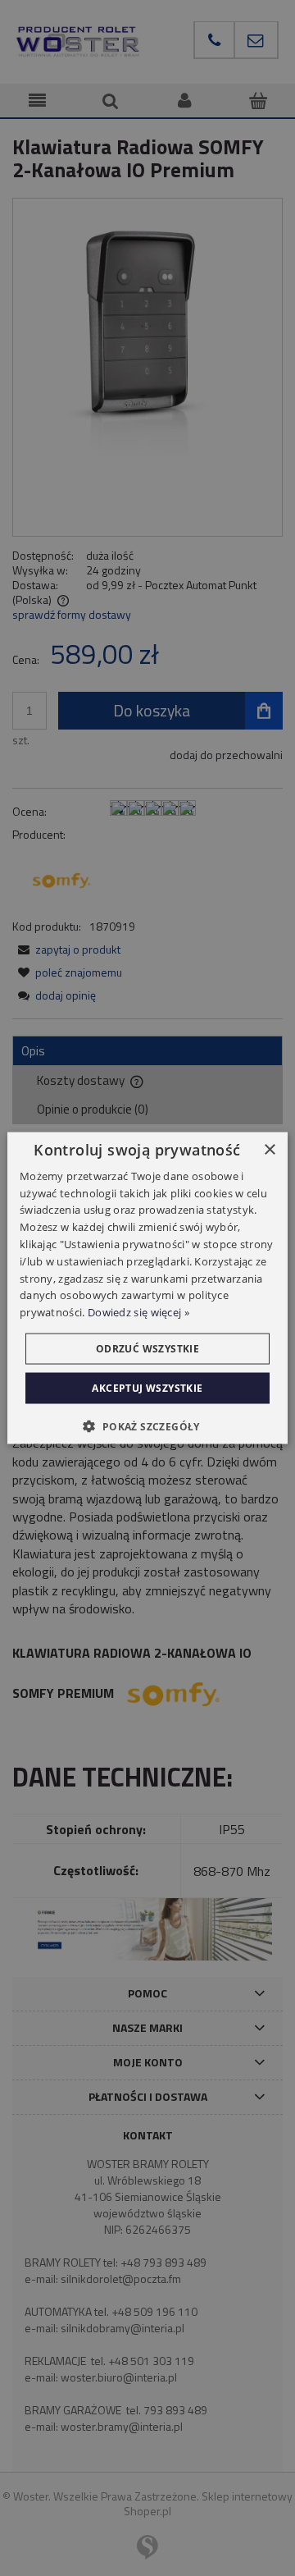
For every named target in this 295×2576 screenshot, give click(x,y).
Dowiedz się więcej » (138, 1312)
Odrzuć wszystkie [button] (147, 1349)
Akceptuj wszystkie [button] (147, 1388)
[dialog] (147, 1288)
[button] (147, 1426)
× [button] (269, 1149)
